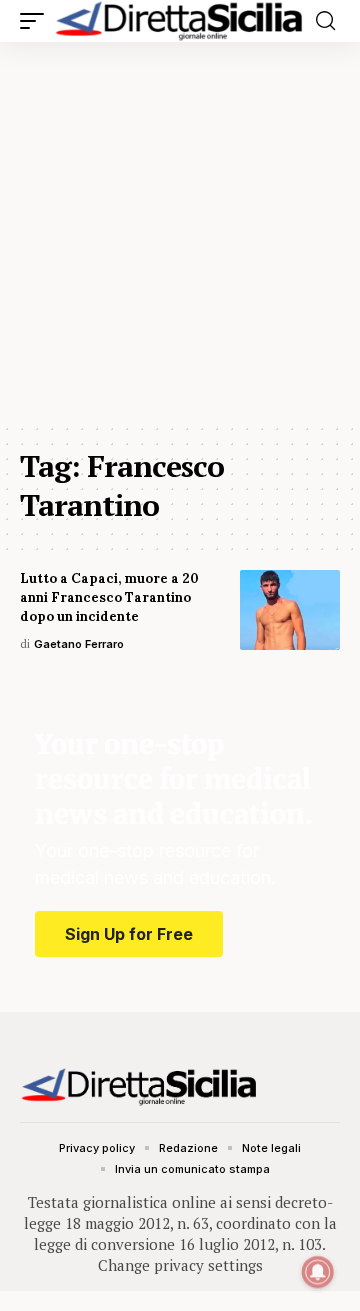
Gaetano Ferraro (79, 644)
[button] (37, 21)
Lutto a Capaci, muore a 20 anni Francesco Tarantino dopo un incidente (109, 597)
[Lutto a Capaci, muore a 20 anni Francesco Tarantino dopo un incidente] (290, 610)
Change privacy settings (180, 1265)
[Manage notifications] (318, 1272)
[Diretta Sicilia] (180, 21)
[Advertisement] (180, 232)
